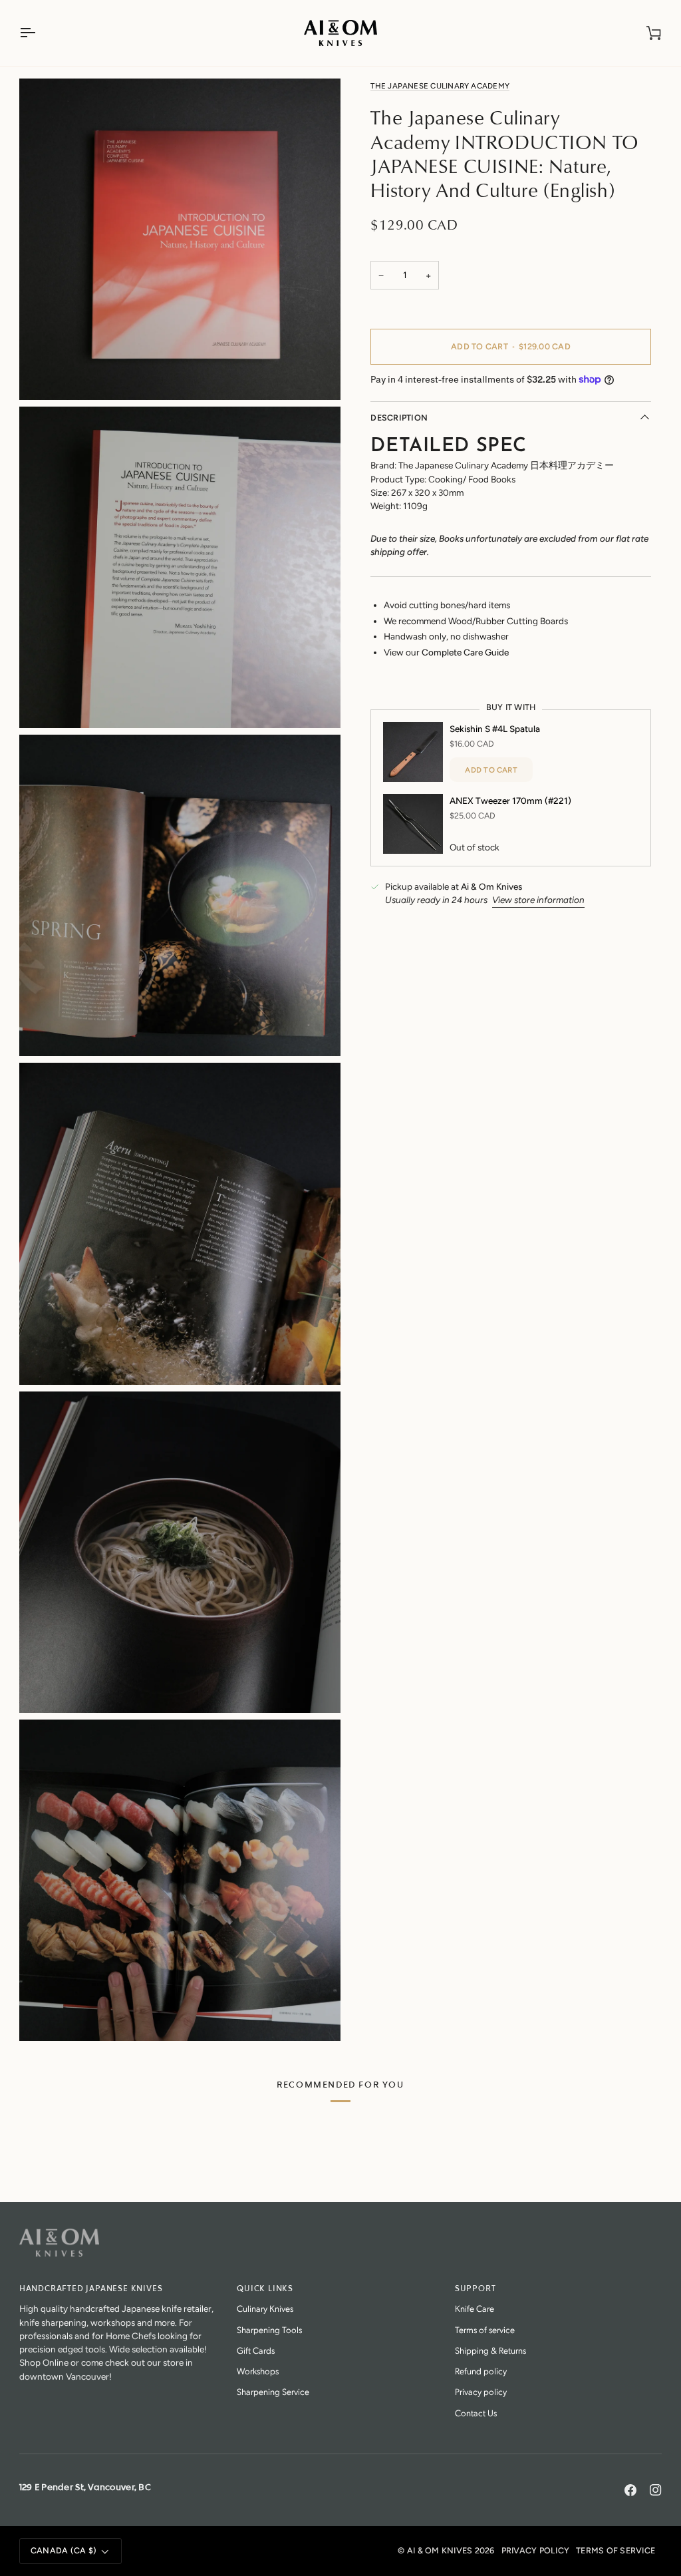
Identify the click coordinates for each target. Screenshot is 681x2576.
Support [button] (476, 2289)
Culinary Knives (265, 2308)
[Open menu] (39, 33)
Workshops (258, 2371)
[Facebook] (630, 2490)
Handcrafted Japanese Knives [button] (91, 2289)
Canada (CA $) (64, 2550)
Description (399, 418)
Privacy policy (481, 2391)
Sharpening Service (273, 2391)
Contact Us (476, 2413)
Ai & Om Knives (440, 2550)
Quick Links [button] (265, 2289)
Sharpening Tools (269, 2329)
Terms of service (485, 2329)
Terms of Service (615, 2550)
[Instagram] (656, 2490)
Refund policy (481, 2371)
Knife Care (475, 2308)
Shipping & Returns (490, 2350)
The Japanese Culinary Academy (440, 86)
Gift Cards (256, 2350)
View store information (538, 900)
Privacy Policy (536, 2550)
